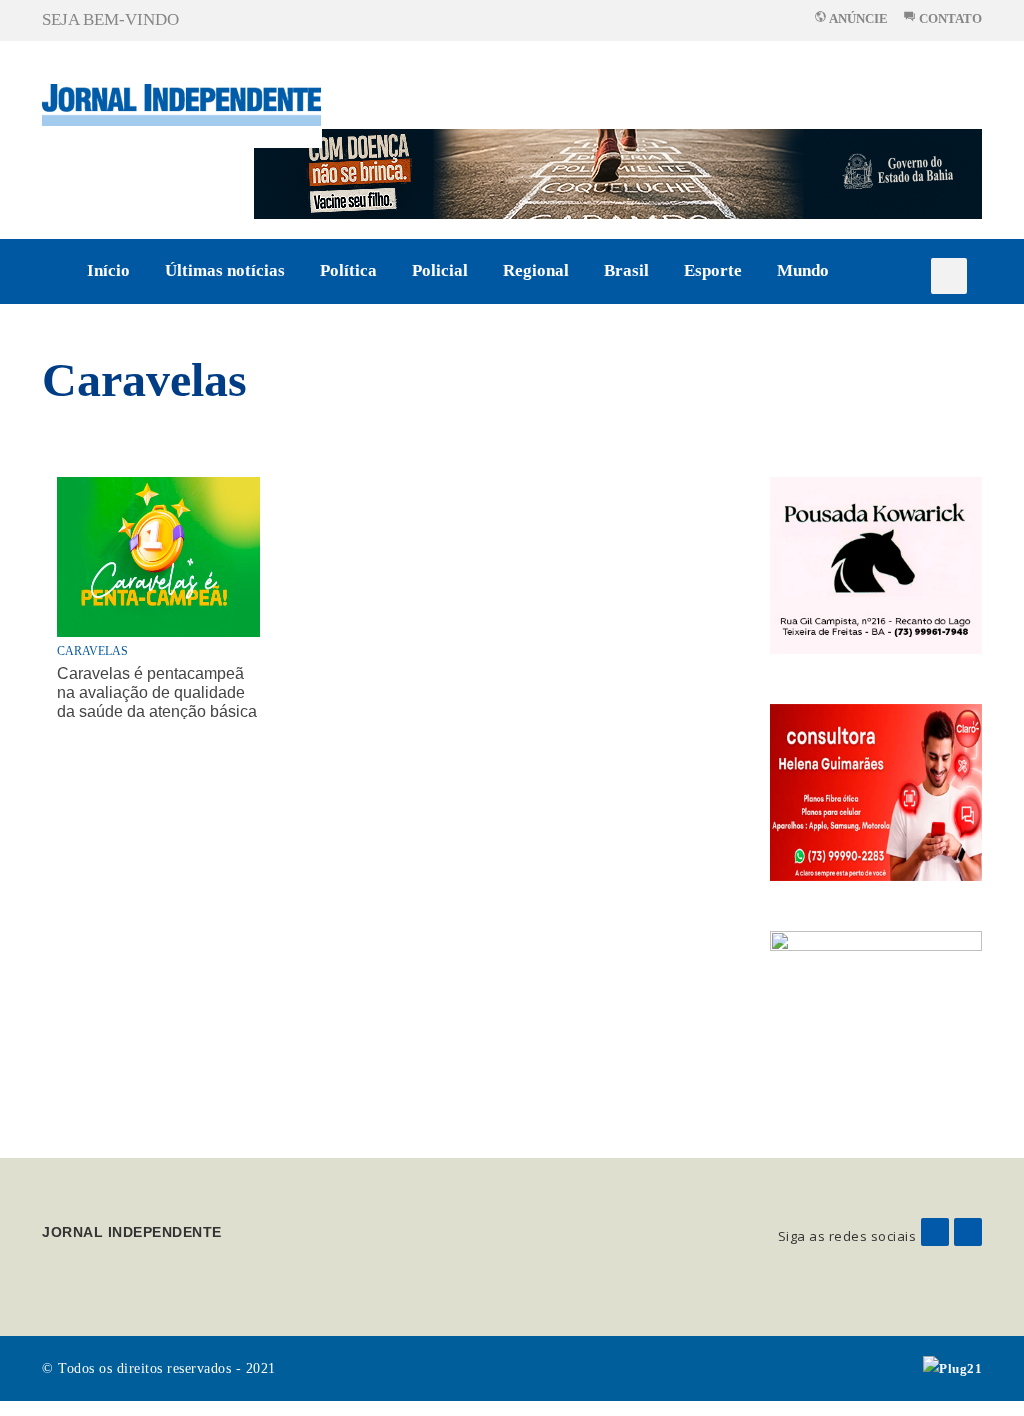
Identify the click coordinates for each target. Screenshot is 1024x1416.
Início (108, 270)
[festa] (876, 1017)
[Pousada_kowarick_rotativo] (876, 563)
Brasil (626, 270)
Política (348, 270)
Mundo (803, 270)
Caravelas (144, 379)
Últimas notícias (225, 270)
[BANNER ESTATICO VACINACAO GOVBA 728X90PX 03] (618, 172)
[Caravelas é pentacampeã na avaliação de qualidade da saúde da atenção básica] (158, 557)
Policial (440, 270)
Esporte (713, 270)
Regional (536, 270)
